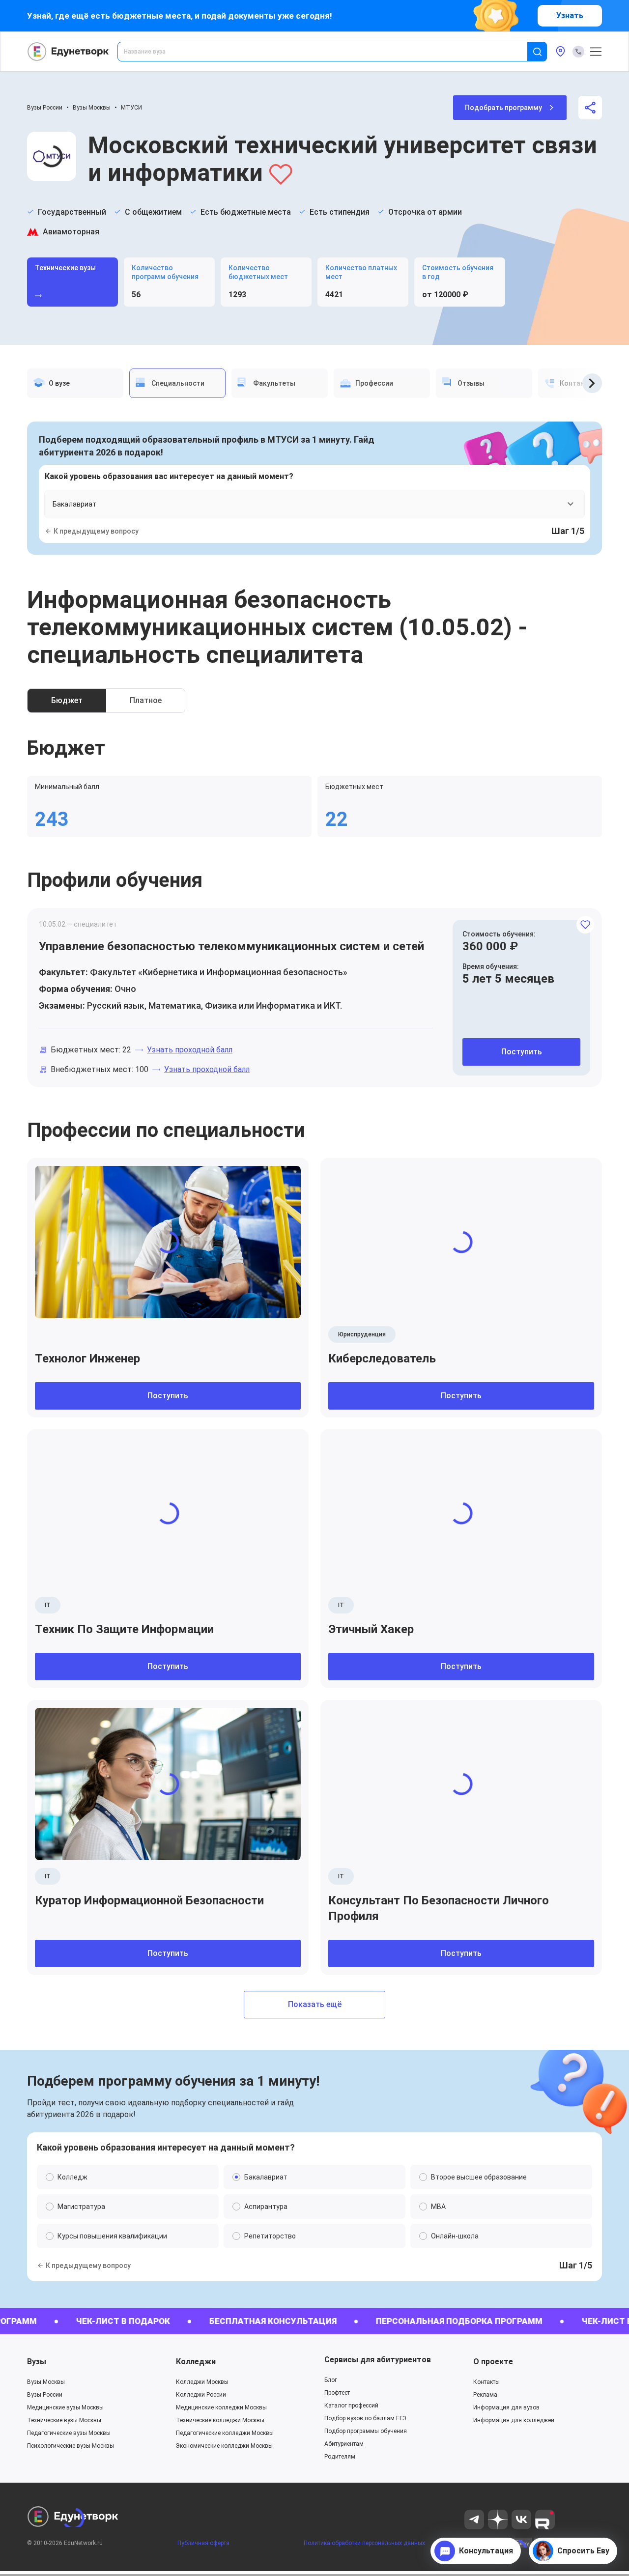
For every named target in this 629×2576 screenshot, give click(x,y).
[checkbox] (314, 1383)
